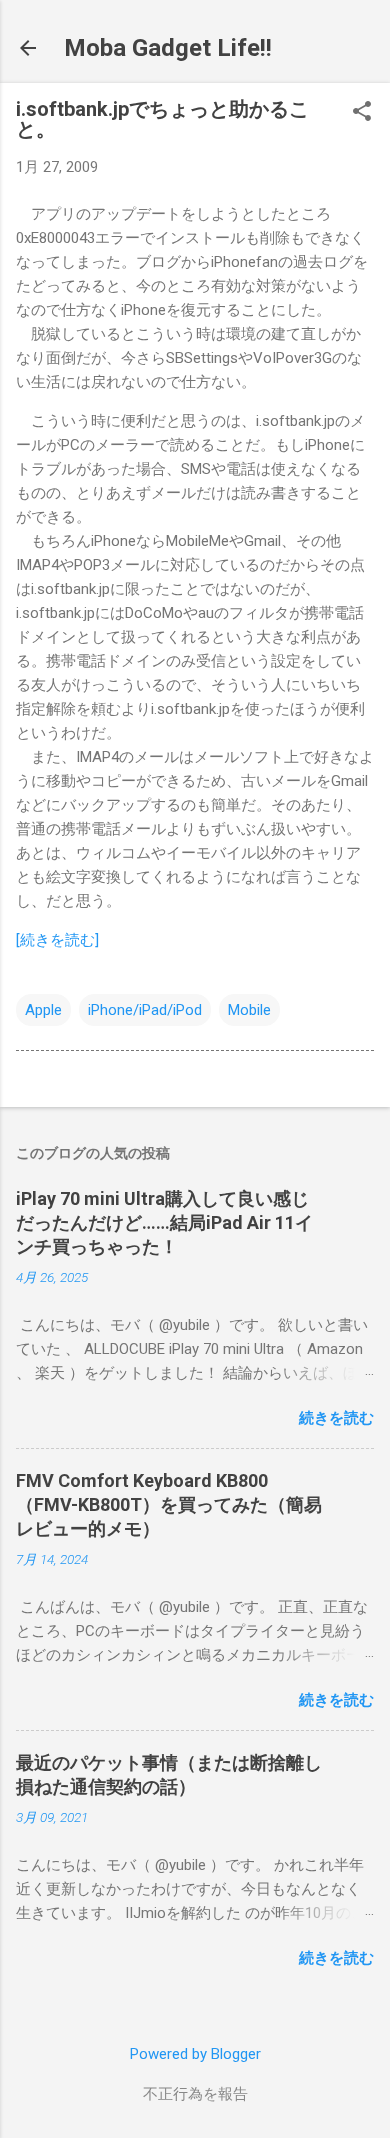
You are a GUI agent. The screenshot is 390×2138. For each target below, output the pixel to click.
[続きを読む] (57, 940)
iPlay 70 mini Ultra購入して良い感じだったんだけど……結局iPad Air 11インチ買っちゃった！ (164, 1222)
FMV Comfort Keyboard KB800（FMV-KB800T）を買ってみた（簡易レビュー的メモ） (169, 1504)
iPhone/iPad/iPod (145, 1010)
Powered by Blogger (195, 2054)
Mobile (249, 1010)
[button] (362, 113)
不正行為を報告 (195, 2094)
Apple (43, 1010)
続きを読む (336, 1418)
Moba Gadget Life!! (168, 48)
